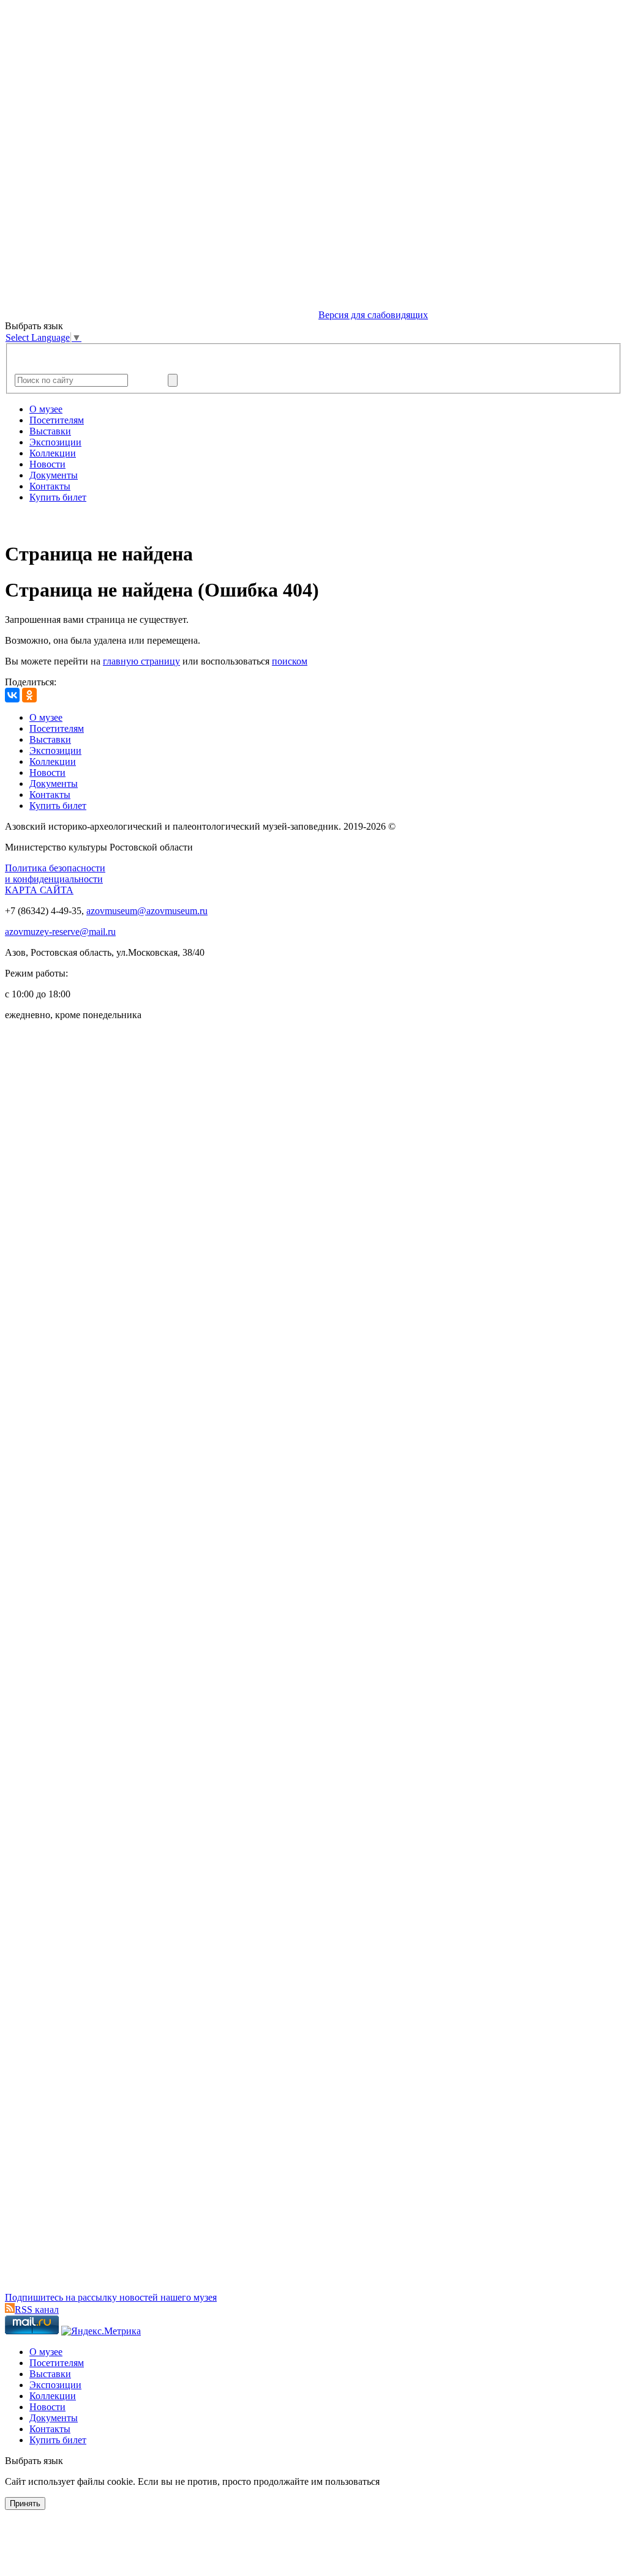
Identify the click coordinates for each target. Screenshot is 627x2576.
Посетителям (57, 420)
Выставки (50, 431)
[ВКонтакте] (12, 695)
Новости (47, 464)
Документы (54, 475)
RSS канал (37, 2310)
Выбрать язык (34, 2461)
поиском (290, 661)
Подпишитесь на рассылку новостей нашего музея (111, 2297)
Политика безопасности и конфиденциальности (55, 873)
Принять (25, 2503)
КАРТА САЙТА (39, 890)
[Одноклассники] (29, 695)
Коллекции (53, 453)
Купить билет (58, 497)
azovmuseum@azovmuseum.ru (147, 911)
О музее (46, 409)
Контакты (50, 486)
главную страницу (141, 661)
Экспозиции (55, 442)
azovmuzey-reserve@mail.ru (60, 932)
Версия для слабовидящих (373, 315)
